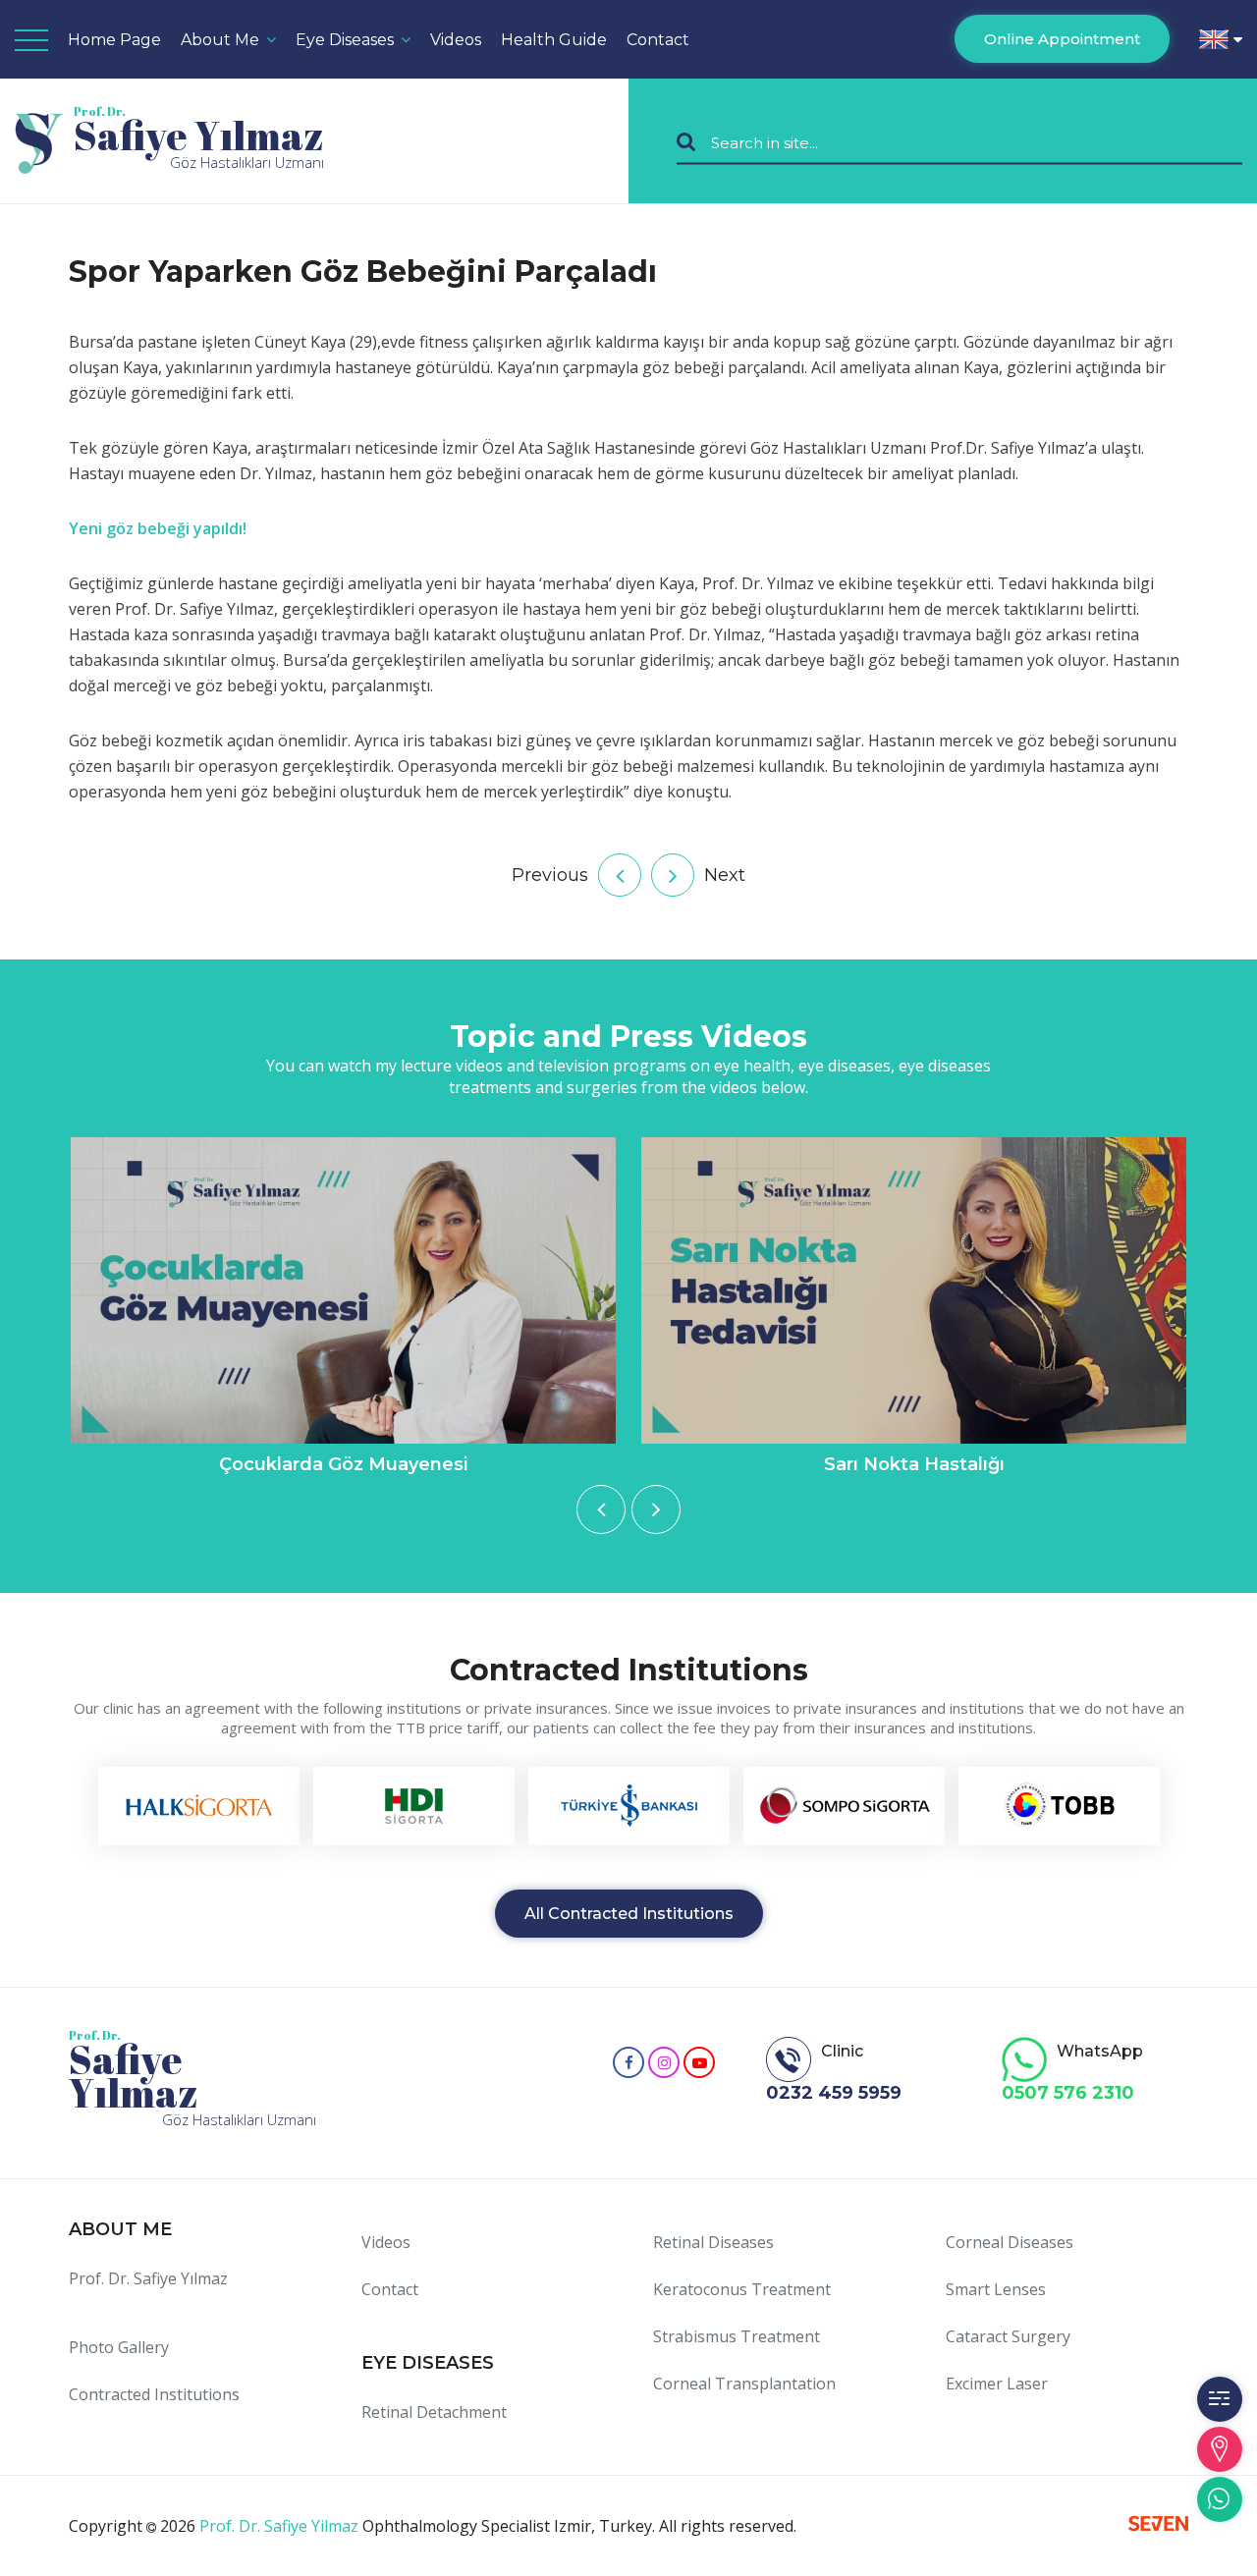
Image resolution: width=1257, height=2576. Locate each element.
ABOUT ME (120, 2229)
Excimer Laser (997, 2384)
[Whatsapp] (1220, 2499)
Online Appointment (1062, 39)
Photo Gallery (119, 2347)
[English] (1221, 39)
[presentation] (601, 1509)
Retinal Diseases (713, 2242)
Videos (386, 2242)
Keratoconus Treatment (742, 2289)
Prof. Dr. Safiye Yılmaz (148, 2278)
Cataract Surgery (1008, 2336)
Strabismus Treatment (737, 2336)
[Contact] (1220, 2449)
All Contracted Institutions (629, 1914)
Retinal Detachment (434, 2412)
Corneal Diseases (1010, 2242)
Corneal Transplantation (744, 2384)
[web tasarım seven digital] (1158, 2526)
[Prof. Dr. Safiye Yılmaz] (628, 2062)
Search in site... (765, 142)
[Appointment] (1220, 2399)
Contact (658, 40)
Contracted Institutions (154, 2394)
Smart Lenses (996, 2289)
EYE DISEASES (428, 2363)
